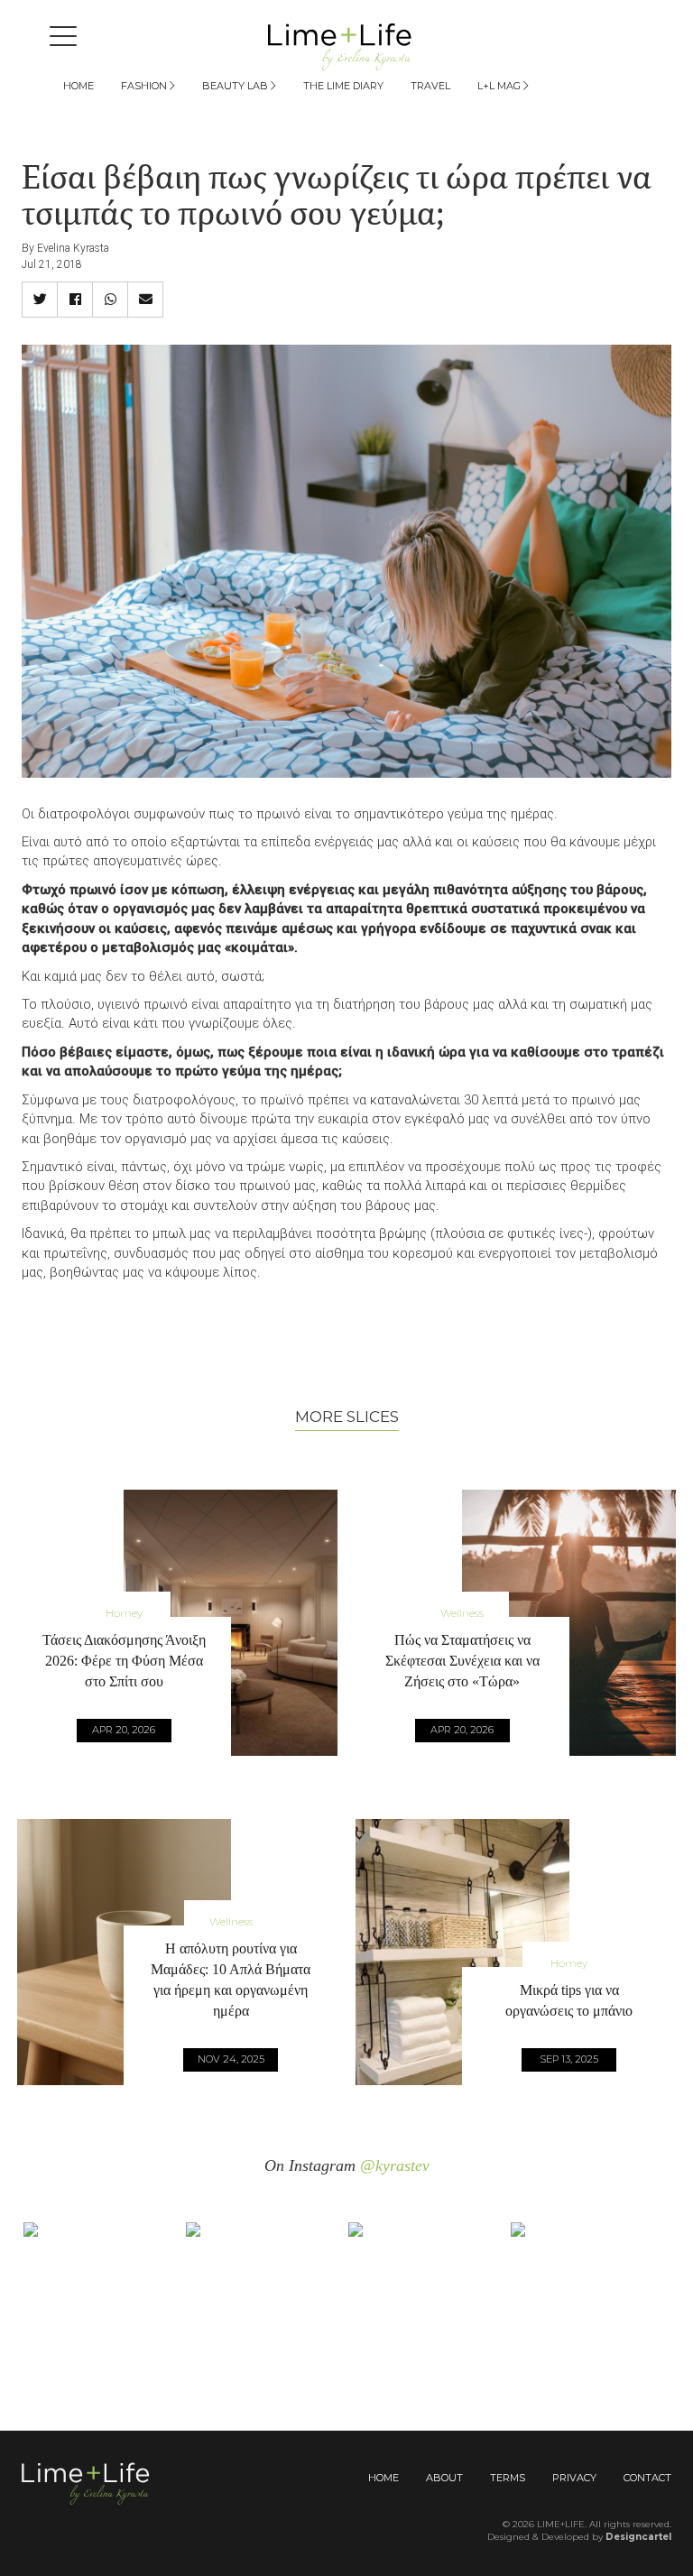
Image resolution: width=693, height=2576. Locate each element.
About (444, 2478)
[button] (40, 300)
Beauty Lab (236, 86)
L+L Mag (500, 86)
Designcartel (638, 2537)
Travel (430, 86)
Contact (647, 2478)
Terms (508, 2478)
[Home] (346, 46)
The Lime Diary (343, 86)
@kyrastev (395, 2165)
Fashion (145, 86)
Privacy (574, 2478)
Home (79, 86)
